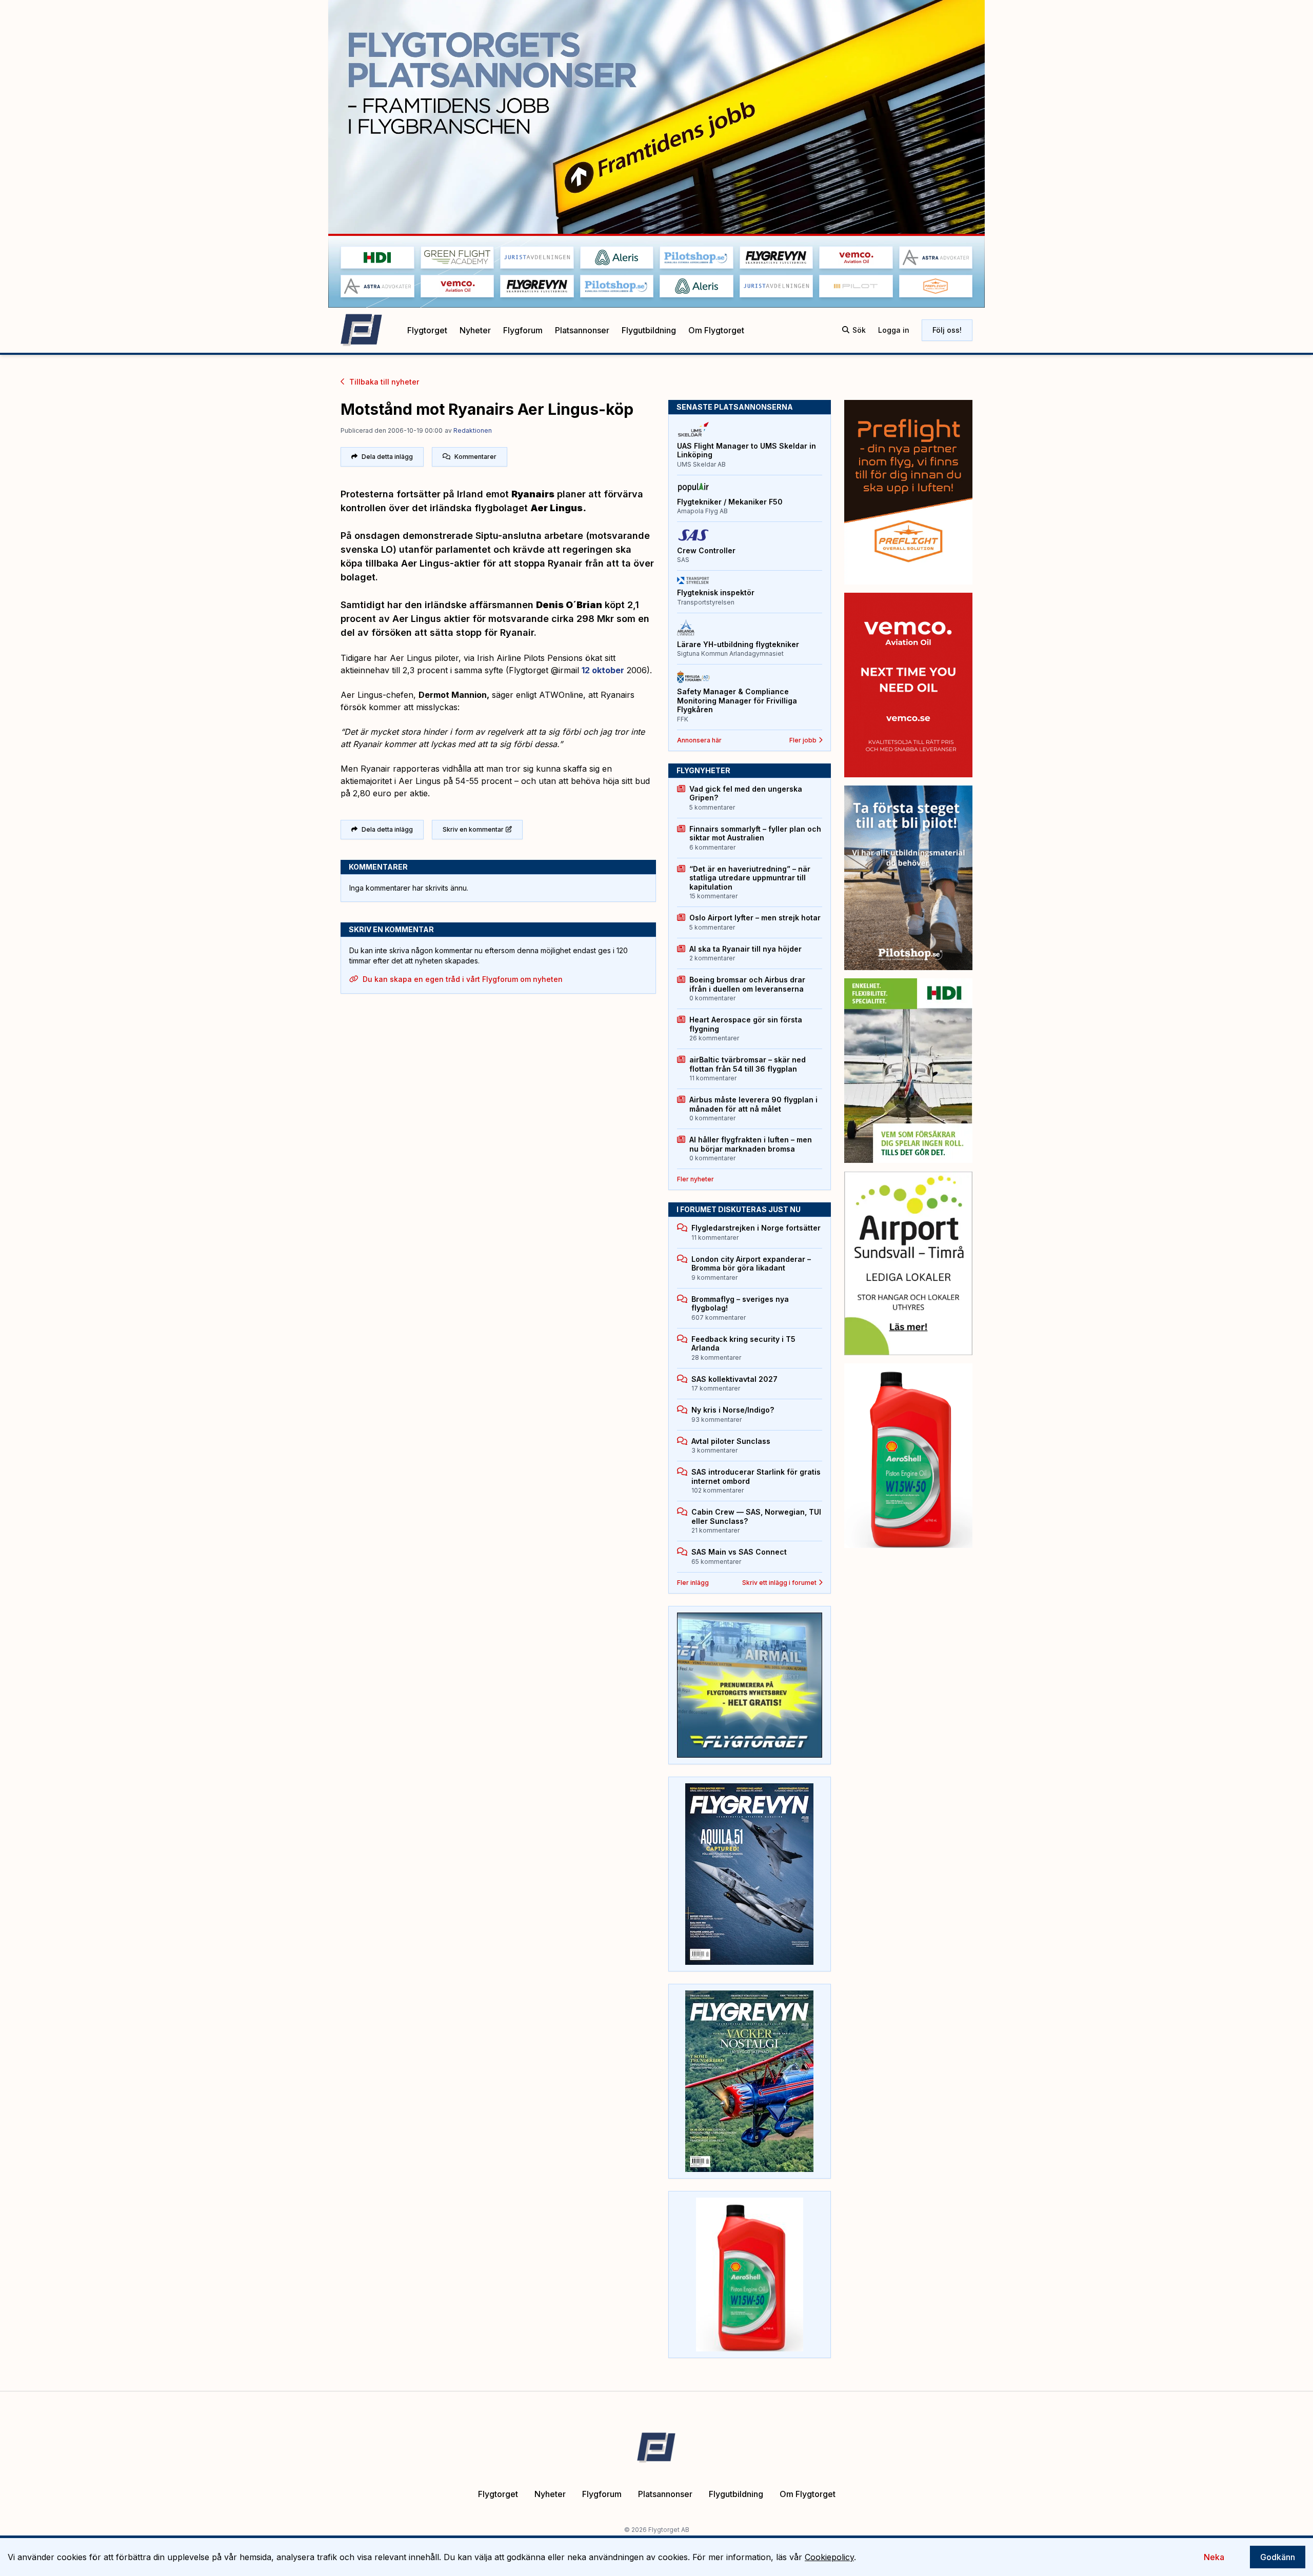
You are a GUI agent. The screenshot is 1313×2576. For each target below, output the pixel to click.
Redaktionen (473, 430)
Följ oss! (947, 330)
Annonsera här (699, 740)
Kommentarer (475, 457)
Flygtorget (427, 330)
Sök (859, 330)
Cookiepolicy (829, 2557)
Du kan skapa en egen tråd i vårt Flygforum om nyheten (463, 979)
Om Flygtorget (716, 330)
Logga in (894, 330)
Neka (1214, 2557)
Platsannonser (582, 330)
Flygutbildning (649, 330)
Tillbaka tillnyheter (384, 382)
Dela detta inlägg (387, 457)
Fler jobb (803, 740)
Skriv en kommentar (473, 829)
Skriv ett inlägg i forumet (779, 1583)
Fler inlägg (693, 1583)
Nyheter (475, 330)
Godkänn (1278, 2557)
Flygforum (523, 330)
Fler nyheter (695, 1179)
